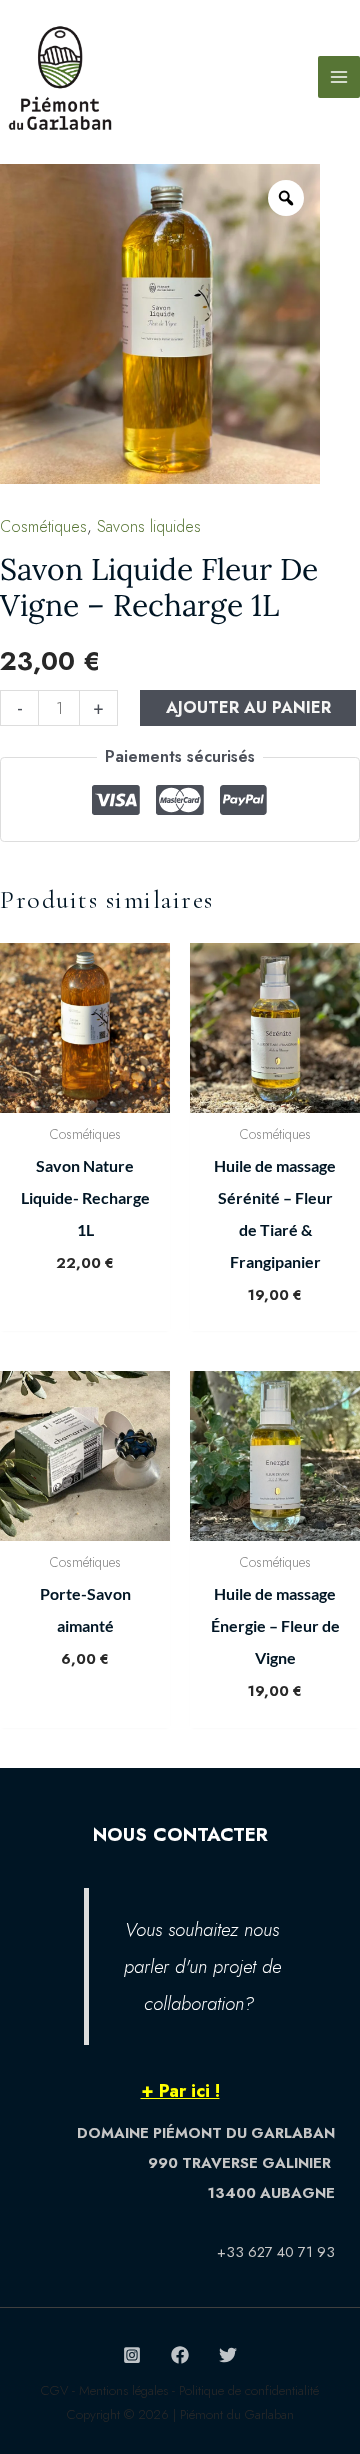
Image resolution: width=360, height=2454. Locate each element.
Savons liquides (149, 526)
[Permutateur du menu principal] (339, 77)
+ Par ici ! (180, 2091)
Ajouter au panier (248, 707)
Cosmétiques (43, 526)
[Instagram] (132, 2355)
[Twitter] (228, 2355)
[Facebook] (180, 2355)
